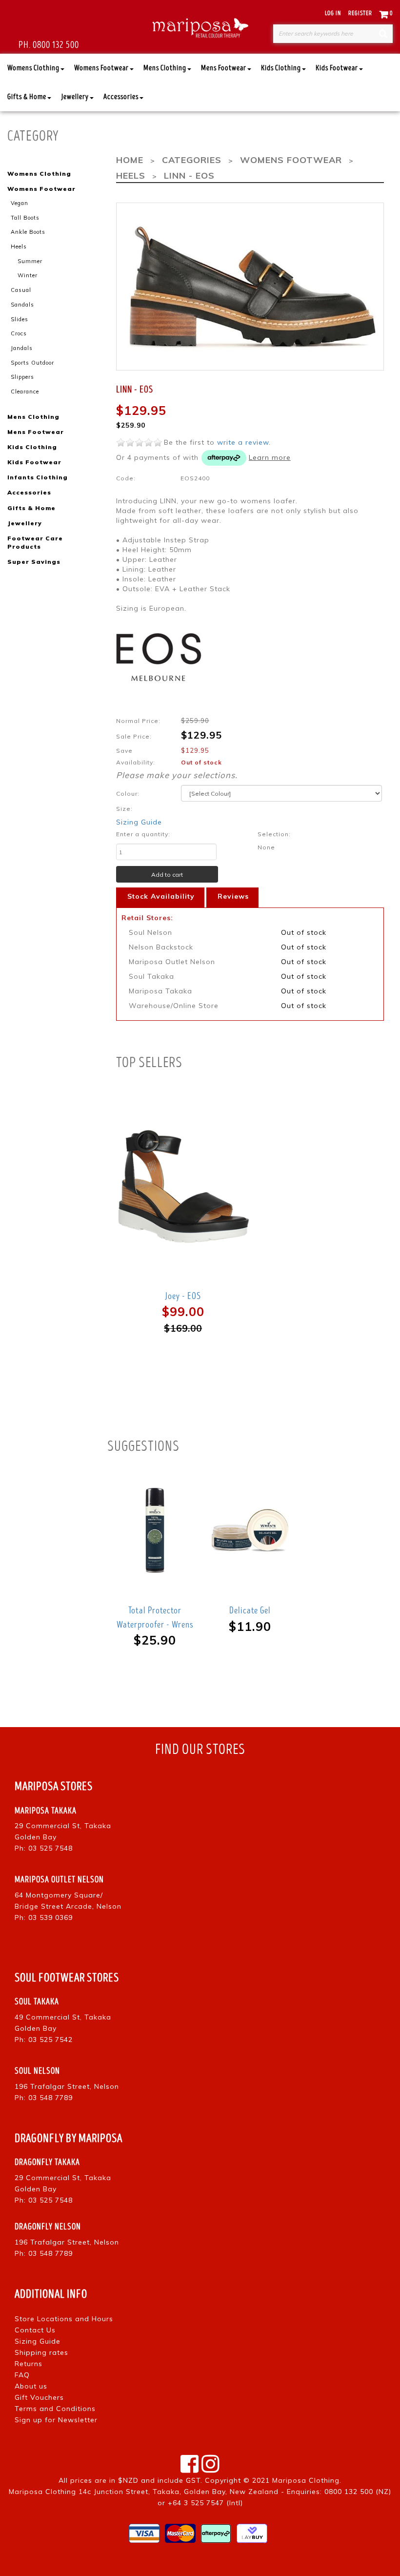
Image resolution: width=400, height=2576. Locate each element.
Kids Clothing (281, 68)
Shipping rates (41, 2352)
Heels (19, 247)
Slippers (22, 377)
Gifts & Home (27, 97)
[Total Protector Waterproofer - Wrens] (155, 1530)
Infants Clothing (38, 477)
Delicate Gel (250, 1610)
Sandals (22, 305)
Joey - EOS (183, 1296)
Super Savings (34, 562)
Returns (29, 2364)
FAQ (22, 2375)
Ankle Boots (28, 232)
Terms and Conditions (55, 2409)
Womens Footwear (101, 68)
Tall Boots (25, 218)
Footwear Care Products (35, 542)
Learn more (270, 457)
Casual (21, 290)
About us (31, 2386)
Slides (20, 319)
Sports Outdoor (32, 363)
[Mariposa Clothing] (200, 27)
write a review (243, 442)
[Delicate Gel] (250, 1530)
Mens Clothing (165, 68)
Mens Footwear (224, 68)
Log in (333, 13)
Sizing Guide (139, 822)
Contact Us (35, 2330)
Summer (30, 261)
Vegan (20, 203)
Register (360, 13)
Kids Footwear (337, 68)
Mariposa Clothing (306, 2480)
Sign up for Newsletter (56, 2420)
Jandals (22, 348)
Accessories (121, 97)
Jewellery (75, 97)
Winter (28, 275)
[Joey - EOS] (183, 1186)
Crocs (19, 333)
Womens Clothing (33, 68)
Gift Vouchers (39, 2397)
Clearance (25, 392)
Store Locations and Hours (64, 2319)
